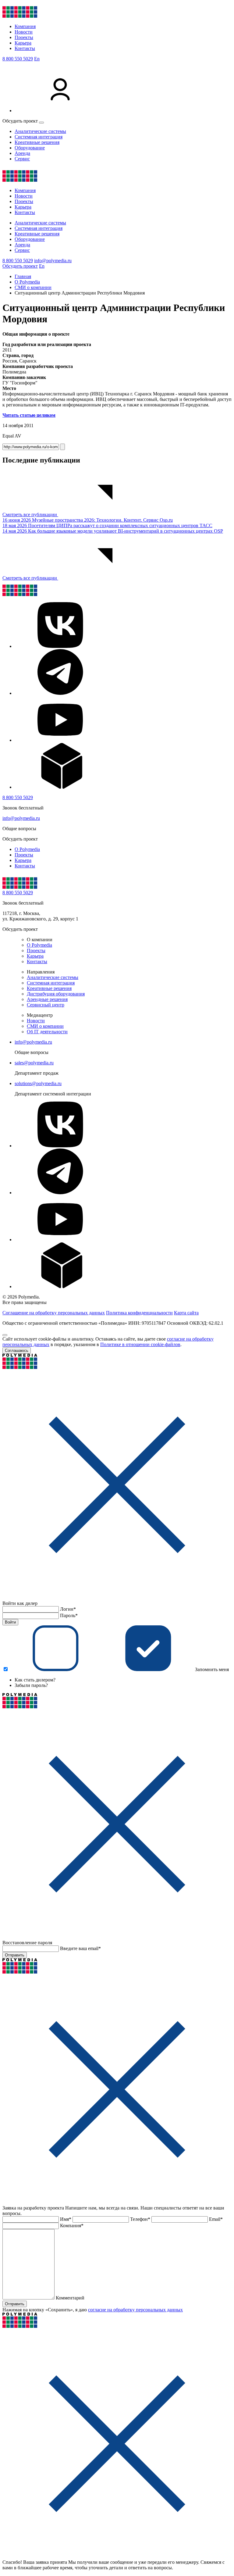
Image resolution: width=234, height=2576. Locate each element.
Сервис (22, 159)
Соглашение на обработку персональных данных (54, 1313)
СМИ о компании (45, 1026)
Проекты (24, 37)
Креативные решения (37, 142)
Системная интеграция (39, 137)
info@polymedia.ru (53, 261)
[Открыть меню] (41, 123)
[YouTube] (60, 740)
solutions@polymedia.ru (38, 1083)
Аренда (22, 153)
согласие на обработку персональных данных (135, 2310)
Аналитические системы (40, 131)
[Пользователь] (60, 111)
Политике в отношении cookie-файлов (140, 1344)
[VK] (60, 646)
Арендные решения (47, 999)
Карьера (23, 43)
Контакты (25, 48)
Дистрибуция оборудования (56, 994)
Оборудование (30, 148)
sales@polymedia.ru (34, 1063)
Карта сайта (186, 1313)
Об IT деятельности (47, 1032)
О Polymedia (27, 849)
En (37, 59)
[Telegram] (60, 693)
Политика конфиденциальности (139, 1313)
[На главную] (20, 16)
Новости (24, 32)
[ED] (60, 787)
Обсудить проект (20, 266)
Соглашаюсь (17, 1351)
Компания (25, 26)
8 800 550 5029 (18, 59)
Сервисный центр (46, 1005)
